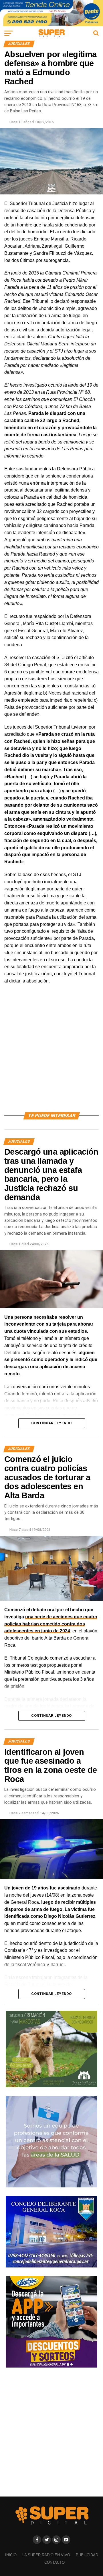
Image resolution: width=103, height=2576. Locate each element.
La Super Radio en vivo (46, 2555)
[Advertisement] (51, 1055)
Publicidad (87, 2555)
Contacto (55, 2562)
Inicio (11, 2555)
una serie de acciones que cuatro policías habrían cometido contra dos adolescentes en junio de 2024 (51, 1624)
